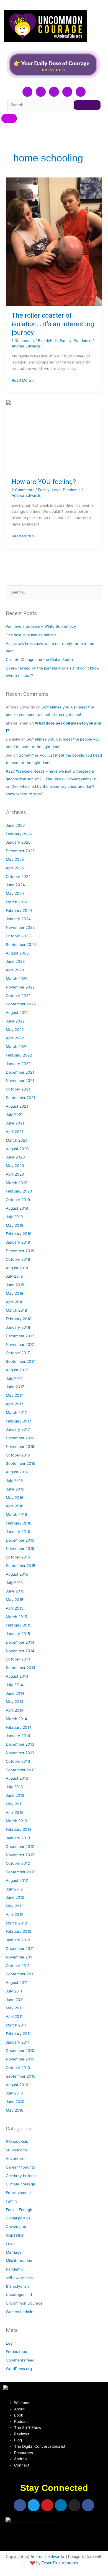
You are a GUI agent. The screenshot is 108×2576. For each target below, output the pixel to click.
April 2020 (15, 1174)
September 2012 (20, 1872)
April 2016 (15, 1506)
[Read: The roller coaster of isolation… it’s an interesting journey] (54, 242)
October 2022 (18, 996)
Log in (11, 2343)
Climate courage (20, 2184)
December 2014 (20, 1642)
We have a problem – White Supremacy (41, 626)
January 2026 (18, 842)
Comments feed (20, 2360)
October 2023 (18, 936)
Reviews (22, 2434)
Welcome (22, 2403)
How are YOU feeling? (44, 482)
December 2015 (20, 1540)
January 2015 (18, 1634)
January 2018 (18, 1327)
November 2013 (20, 1753)
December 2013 (20, 1744)
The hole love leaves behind (31, 635)
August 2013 (17, 1778)
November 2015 (20, 1549)
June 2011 (15, 2000)
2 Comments (23, 490)
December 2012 (20, 1847)
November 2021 (20, 1081)
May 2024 (15, 893)
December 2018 (20, 1251)
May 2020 (15, 1166)
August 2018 (17, 1268)
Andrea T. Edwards (47, 2557)
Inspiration (15, 2235)
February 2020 (19, 1191)
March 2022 (17, 1047)
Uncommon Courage (24, 2303)
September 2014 (21, 1668)
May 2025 (15, 859)
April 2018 (15, 1302)
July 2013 (14, 1787)
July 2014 (14, 1685)
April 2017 (15, 1404)
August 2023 (17, 953)
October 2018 (18, 1259)
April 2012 (15, 1915)
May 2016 (15, 1498)
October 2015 (18, 1557)
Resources (24, 2453)
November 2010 (20, 2059)
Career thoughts (20, 2167)
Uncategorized (19, 2295)
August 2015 (17, 1574)
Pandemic (83, 341)
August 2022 (17, 1013)
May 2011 (14, 2008)
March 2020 (17, 1183)
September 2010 (21, 2076)
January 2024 (18, 919)
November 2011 (20, 1957)
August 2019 (17, 1208)
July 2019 (14, 1217)
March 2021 (16, 1140)
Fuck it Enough (19, 2210)
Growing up (16, 2227)
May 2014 (15, 1702)
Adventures (16, 2159)
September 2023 (21, 945)
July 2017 (14, 1379)
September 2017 (20, 1361)
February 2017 (19, 1421)
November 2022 (20, 987)
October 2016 (18, 1455)
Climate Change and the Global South (39, 660)
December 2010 (20, 2051)
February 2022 (19, 1055)
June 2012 (15, 1897)
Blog (18, 2440)
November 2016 (20, 1447)
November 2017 (20, 1345)
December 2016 (20, 1438)
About (19, 2409)
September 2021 (20, 1098)
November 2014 (20, 1651)
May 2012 (15, 1906)
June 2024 (15, 885)
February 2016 (19, 1523)
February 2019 (19, 1234)
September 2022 (21, 1004)
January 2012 (18, 1940)
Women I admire (20, 2312)
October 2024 (18, 877)
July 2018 (14, 1276)
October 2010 (18, 2068)
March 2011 (16, 2025)
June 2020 (15, 1157)
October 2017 (18, 1353)
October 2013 (18, 1761)
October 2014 (18, 1659)
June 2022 (15, 1021)
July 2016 (14, 1481)
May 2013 (15, 1804)
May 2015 (15, 1600)
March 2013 (16, 1821)
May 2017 (15, 1395)
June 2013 (15, 1795)
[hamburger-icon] (9, 118)
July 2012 (14, 1889)
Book (19, 2415)
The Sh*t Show (28, 2428)
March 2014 (16, 1719)
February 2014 (19, 1727)
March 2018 (16, 1310)
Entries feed (16, 2352)
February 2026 (19, 834)
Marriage (14, 2252)
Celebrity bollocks (22, 2176)
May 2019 (15, 1225)
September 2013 (21, 1770)
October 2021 (18, 1089)
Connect (22, 2465)
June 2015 (15, 1591)
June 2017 (15, 1387)
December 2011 (20, 1949)
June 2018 (15, 1285)
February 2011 (18, 2034)
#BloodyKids (47, 341)
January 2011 (18, 2042)
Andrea (20, 2459)
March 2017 (16, 1413)
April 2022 (15, 1038)
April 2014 (15, 1710)
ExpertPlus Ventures (60, 2563)
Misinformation (19, 2261)
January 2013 (18, 1838)
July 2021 (14, 1115)
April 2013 (15, 1813)
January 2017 (18, 1429)
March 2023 (17, 979)
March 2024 (17, 902)
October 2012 (18, 1863)
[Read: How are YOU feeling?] (54, 436)
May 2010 (15, 2110)
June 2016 (15, 1489)
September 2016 (21, 1463)
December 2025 (20, 851)
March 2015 (16, 1617)
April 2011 (14, 2017)
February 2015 (19, 1625)
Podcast (21, 2421)
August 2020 (17, 1149)
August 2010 (17, 2085)
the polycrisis (18, 2286)
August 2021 (17, 1106)
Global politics (18, 2218)
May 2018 (15, 1293)
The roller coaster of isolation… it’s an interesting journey (53, 324)
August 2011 (17, 1983)
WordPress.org (19, 2369)
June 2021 (15, 1123)
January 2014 (18, 1736)
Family (66, 341)
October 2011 (18, 1966)
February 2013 (19, 1829)
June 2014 (15, 1693)
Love (56, 490)
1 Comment (22, 341)
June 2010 (15, 2102)
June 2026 (15, 825)
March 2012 (16, 1923)
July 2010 (14, 2093)
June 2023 (15, 961)
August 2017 (17, 1370)
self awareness (19, 2278)
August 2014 (17, 1676)
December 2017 (20, 1336)
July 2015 (14, 1583)
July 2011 (14, 1991)
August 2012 (17, 1881)
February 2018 (19, 1319)
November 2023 (20, 927)
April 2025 (15, 868)
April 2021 (15, 1132)
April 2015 (15, 1608)
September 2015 (20, 1566)
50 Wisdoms (17, 2150)
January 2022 (18, 1064)
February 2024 (19, 911)
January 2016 (18, 1532)
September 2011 (20, 1974)
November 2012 (20, 1855)
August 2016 (17, 1472)
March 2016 (16, 1515)
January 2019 (18, 1242)
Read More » (23, 380)
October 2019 (18, 1200)
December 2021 (20, 1072)
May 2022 (15, 1030)
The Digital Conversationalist (40, 2446)
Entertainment (18, 2193)
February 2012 (19, 1931)
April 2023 (15, 970)
